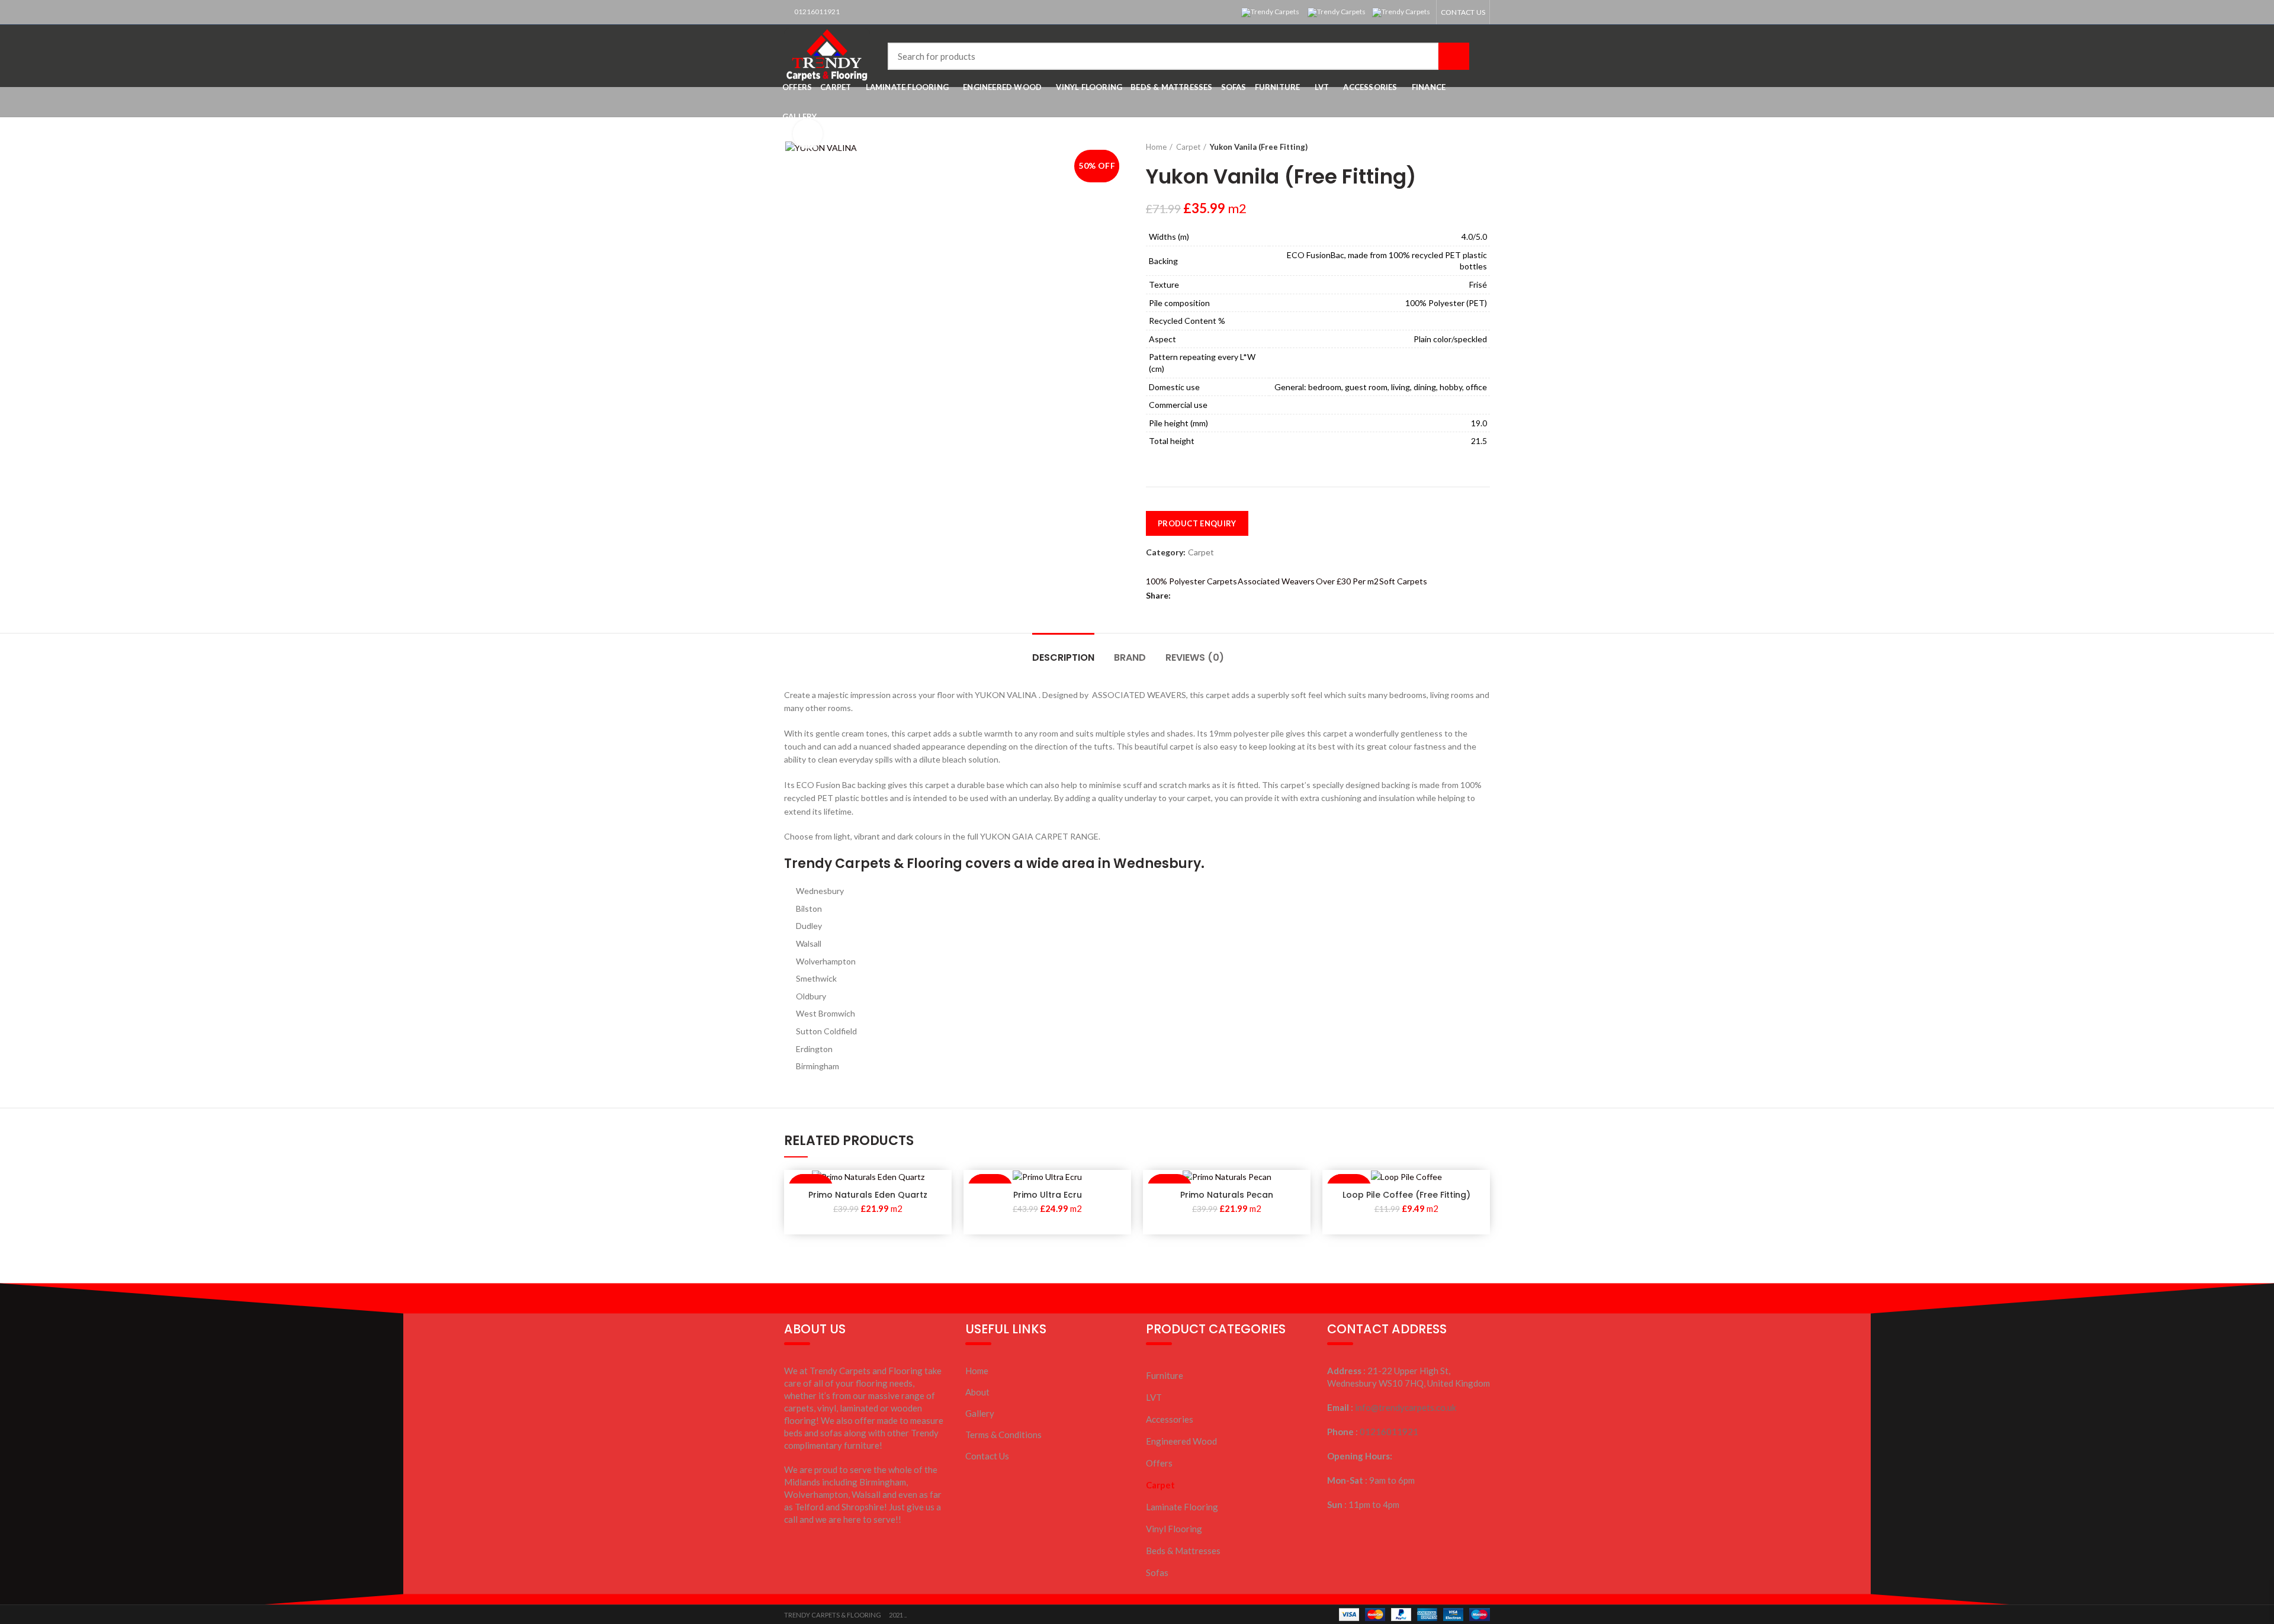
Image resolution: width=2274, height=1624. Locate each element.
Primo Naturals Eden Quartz (868, 1195)
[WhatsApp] (1196, 596)
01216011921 (816, 12)
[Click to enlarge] (808, 134)
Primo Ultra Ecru (1048, 1195)
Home (1156, 147)
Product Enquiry (1197, 523)
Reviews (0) (1195, 657)
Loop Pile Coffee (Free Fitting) (1406, 1195)
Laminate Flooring (1182, 1507)
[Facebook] (1182, 596)
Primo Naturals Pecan (1227, 1195)
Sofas (1157, 1572)
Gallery (980, 1413)
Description (1063, 657)
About (977, 1392)
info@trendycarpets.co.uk (1406, 1407)
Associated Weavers (1276, 581)
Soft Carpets (1403, 581)
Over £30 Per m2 (1347, 581)
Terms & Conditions (1003, 1435)
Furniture (1165, 1375)
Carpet (1188, 147)
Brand (1130, 657)
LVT (1154, 1397)
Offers (1159, 1463)
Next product (1484, 147)
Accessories (1170, 1419)
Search (1454, 56)
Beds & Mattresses (1183, 1551)
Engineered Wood (1181, 1441)
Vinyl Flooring (1174, 1529)
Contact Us (987, 1456)
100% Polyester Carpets (1191, 581)
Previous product (1472, 147)
